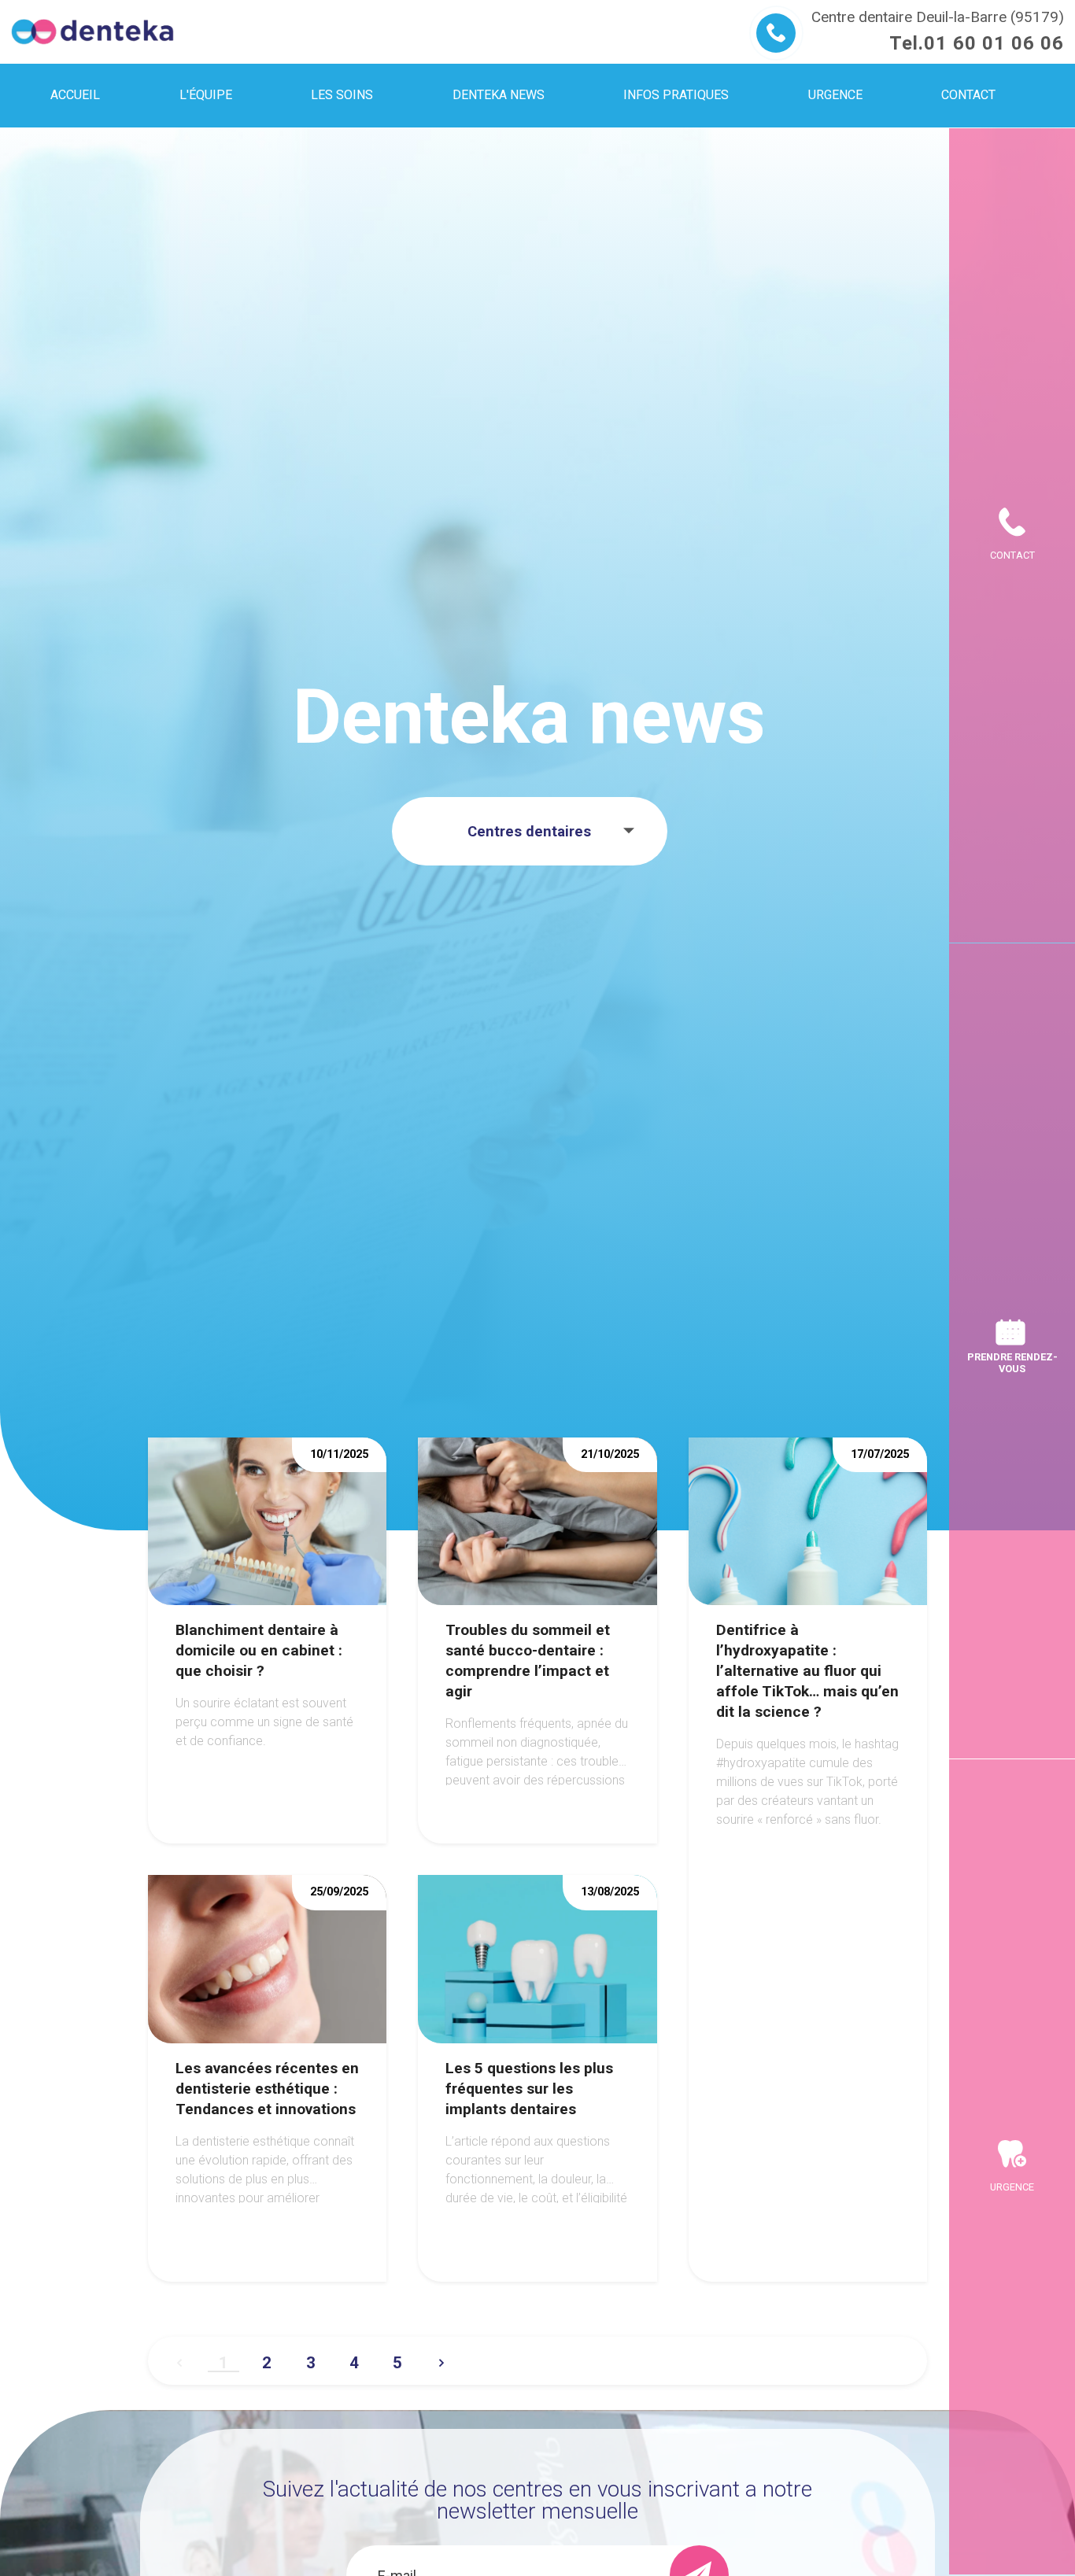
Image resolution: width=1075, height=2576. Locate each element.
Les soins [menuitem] (342, 95)
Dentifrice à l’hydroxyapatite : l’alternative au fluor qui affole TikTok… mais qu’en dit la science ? (807, 1671)
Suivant (441, 2356)
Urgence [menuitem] (835, 95)
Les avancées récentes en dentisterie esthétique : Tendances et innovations (267, 2089)
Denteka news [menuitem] (499, 95)
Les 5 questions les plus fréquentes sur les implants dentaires (529, 2089)
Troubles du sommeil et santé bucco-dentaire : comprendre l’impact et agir (528, 1661)
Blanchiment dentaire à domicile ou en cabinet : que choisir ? (259, 1650)
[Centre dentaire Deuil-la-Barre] (92, 32)
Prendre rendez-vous (1012, 1363)
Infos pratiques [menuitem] (676, 95)
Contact (1012, 555)
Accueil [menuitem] (75, 95)
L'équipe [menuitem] (206, 95)
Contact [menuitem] (968, 95)
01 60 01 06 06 (994, 43)
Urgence (1012, 2187)
